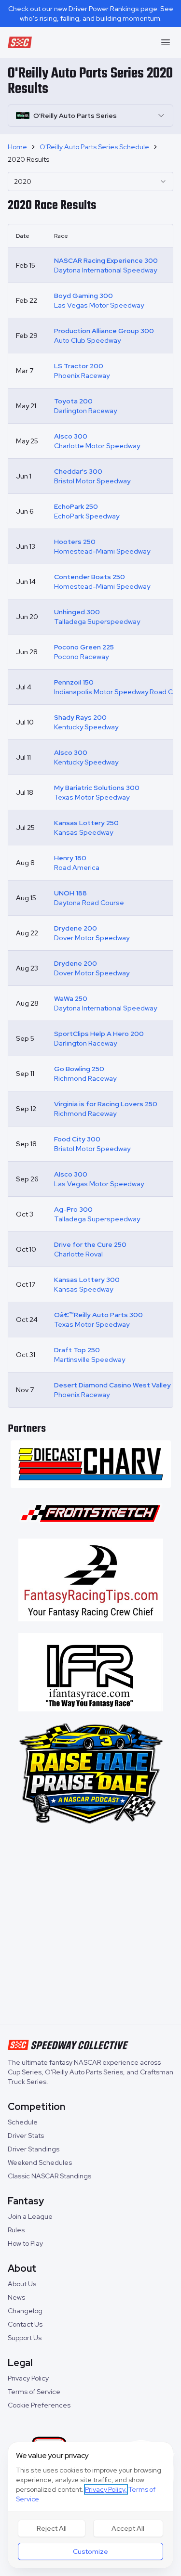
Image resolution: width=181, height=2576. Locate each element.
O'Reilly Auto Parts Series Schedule (94, 147)
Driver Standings (34, 2149)
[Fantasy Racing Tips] (91, 1580)
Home (17, 147)
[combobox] (90, 181)
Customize (90, 2551)
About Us (22, 2284)
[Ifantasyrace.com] (91, 1672)
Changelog (25, 2311)
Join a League (30, 2216)
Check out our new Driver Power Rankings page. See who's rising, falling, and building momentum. (91, 13)
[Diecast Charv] (91, 1464)
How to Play (25, 2243)
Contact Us (25, 2324)
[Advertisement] (90, 1926)
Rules (16, 2230)
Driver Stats (26, 2136)
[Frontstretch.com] (91, 1513)
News (16, 2297)
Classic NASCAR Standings (49, 2176)
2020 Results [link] (28, 159)
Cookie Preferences (39, 2405)
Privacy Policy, (106, 2489)
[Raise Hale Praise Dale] (91, 1773)
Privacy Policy (28, 2378)
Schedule (23, 2122)
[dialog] (90, 2505)
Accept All (128, 2528)
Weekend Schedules (40, 2162)
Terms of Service (34, 2392)
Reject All (52, 2528)
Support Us (25, 2338)
